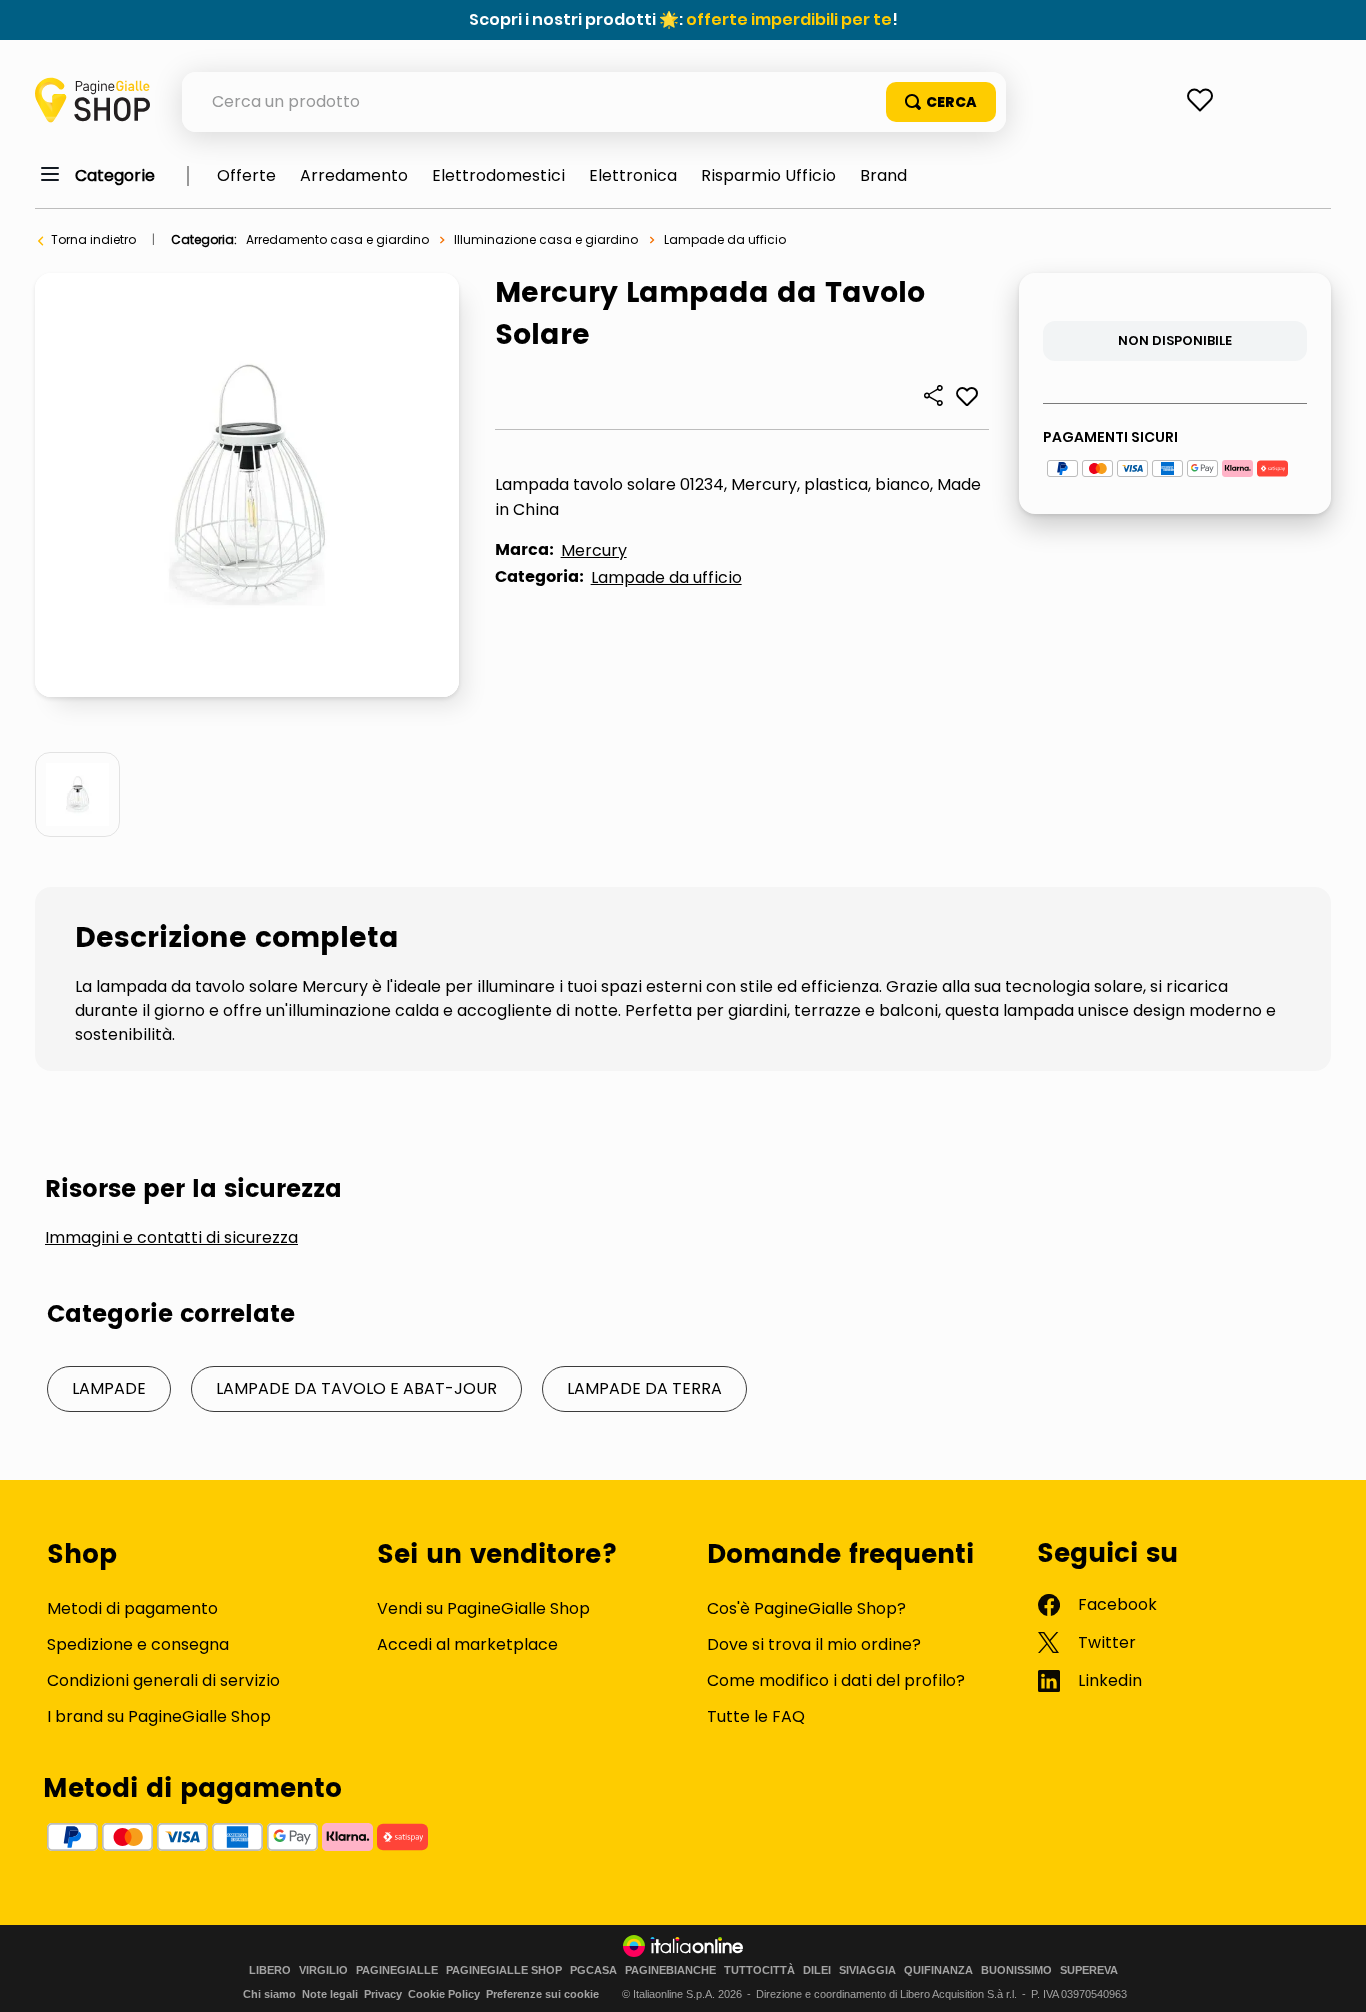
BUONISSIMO (1016, 1970)
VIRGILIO (323, 1970)
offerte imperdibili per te (789, 19)
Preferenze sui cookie (542, 1994)
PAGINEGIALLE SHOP (504, 1970)
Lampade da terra (644, 1388)
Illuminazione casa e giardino (546, 239)
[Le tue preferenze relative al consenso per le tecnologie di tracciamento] (1331, 1977)
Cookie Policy (444, 1994)
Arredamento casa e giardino (337, 239)
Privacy (383, 1994)
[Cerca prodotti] (941, 102)
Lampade (109, 1388)
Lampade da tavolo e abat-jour (356, 1388)
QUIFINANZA (938, 1970)
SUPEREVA (1089, 1970)
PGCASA (593, 1970)
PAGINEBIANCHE (670, 1970)
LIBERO (270, 1970)
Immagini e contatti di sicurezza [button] (171, 1238)
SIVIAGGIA (867, 1970)
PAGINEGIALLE (397, 1970)
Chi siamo (269, 1994)
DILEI (817, 1970)
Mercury (594, 550)
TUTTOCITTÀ (759, 1970)
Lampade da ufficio (725, 239)
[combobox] (594, 102)
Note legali (330, 1994)
